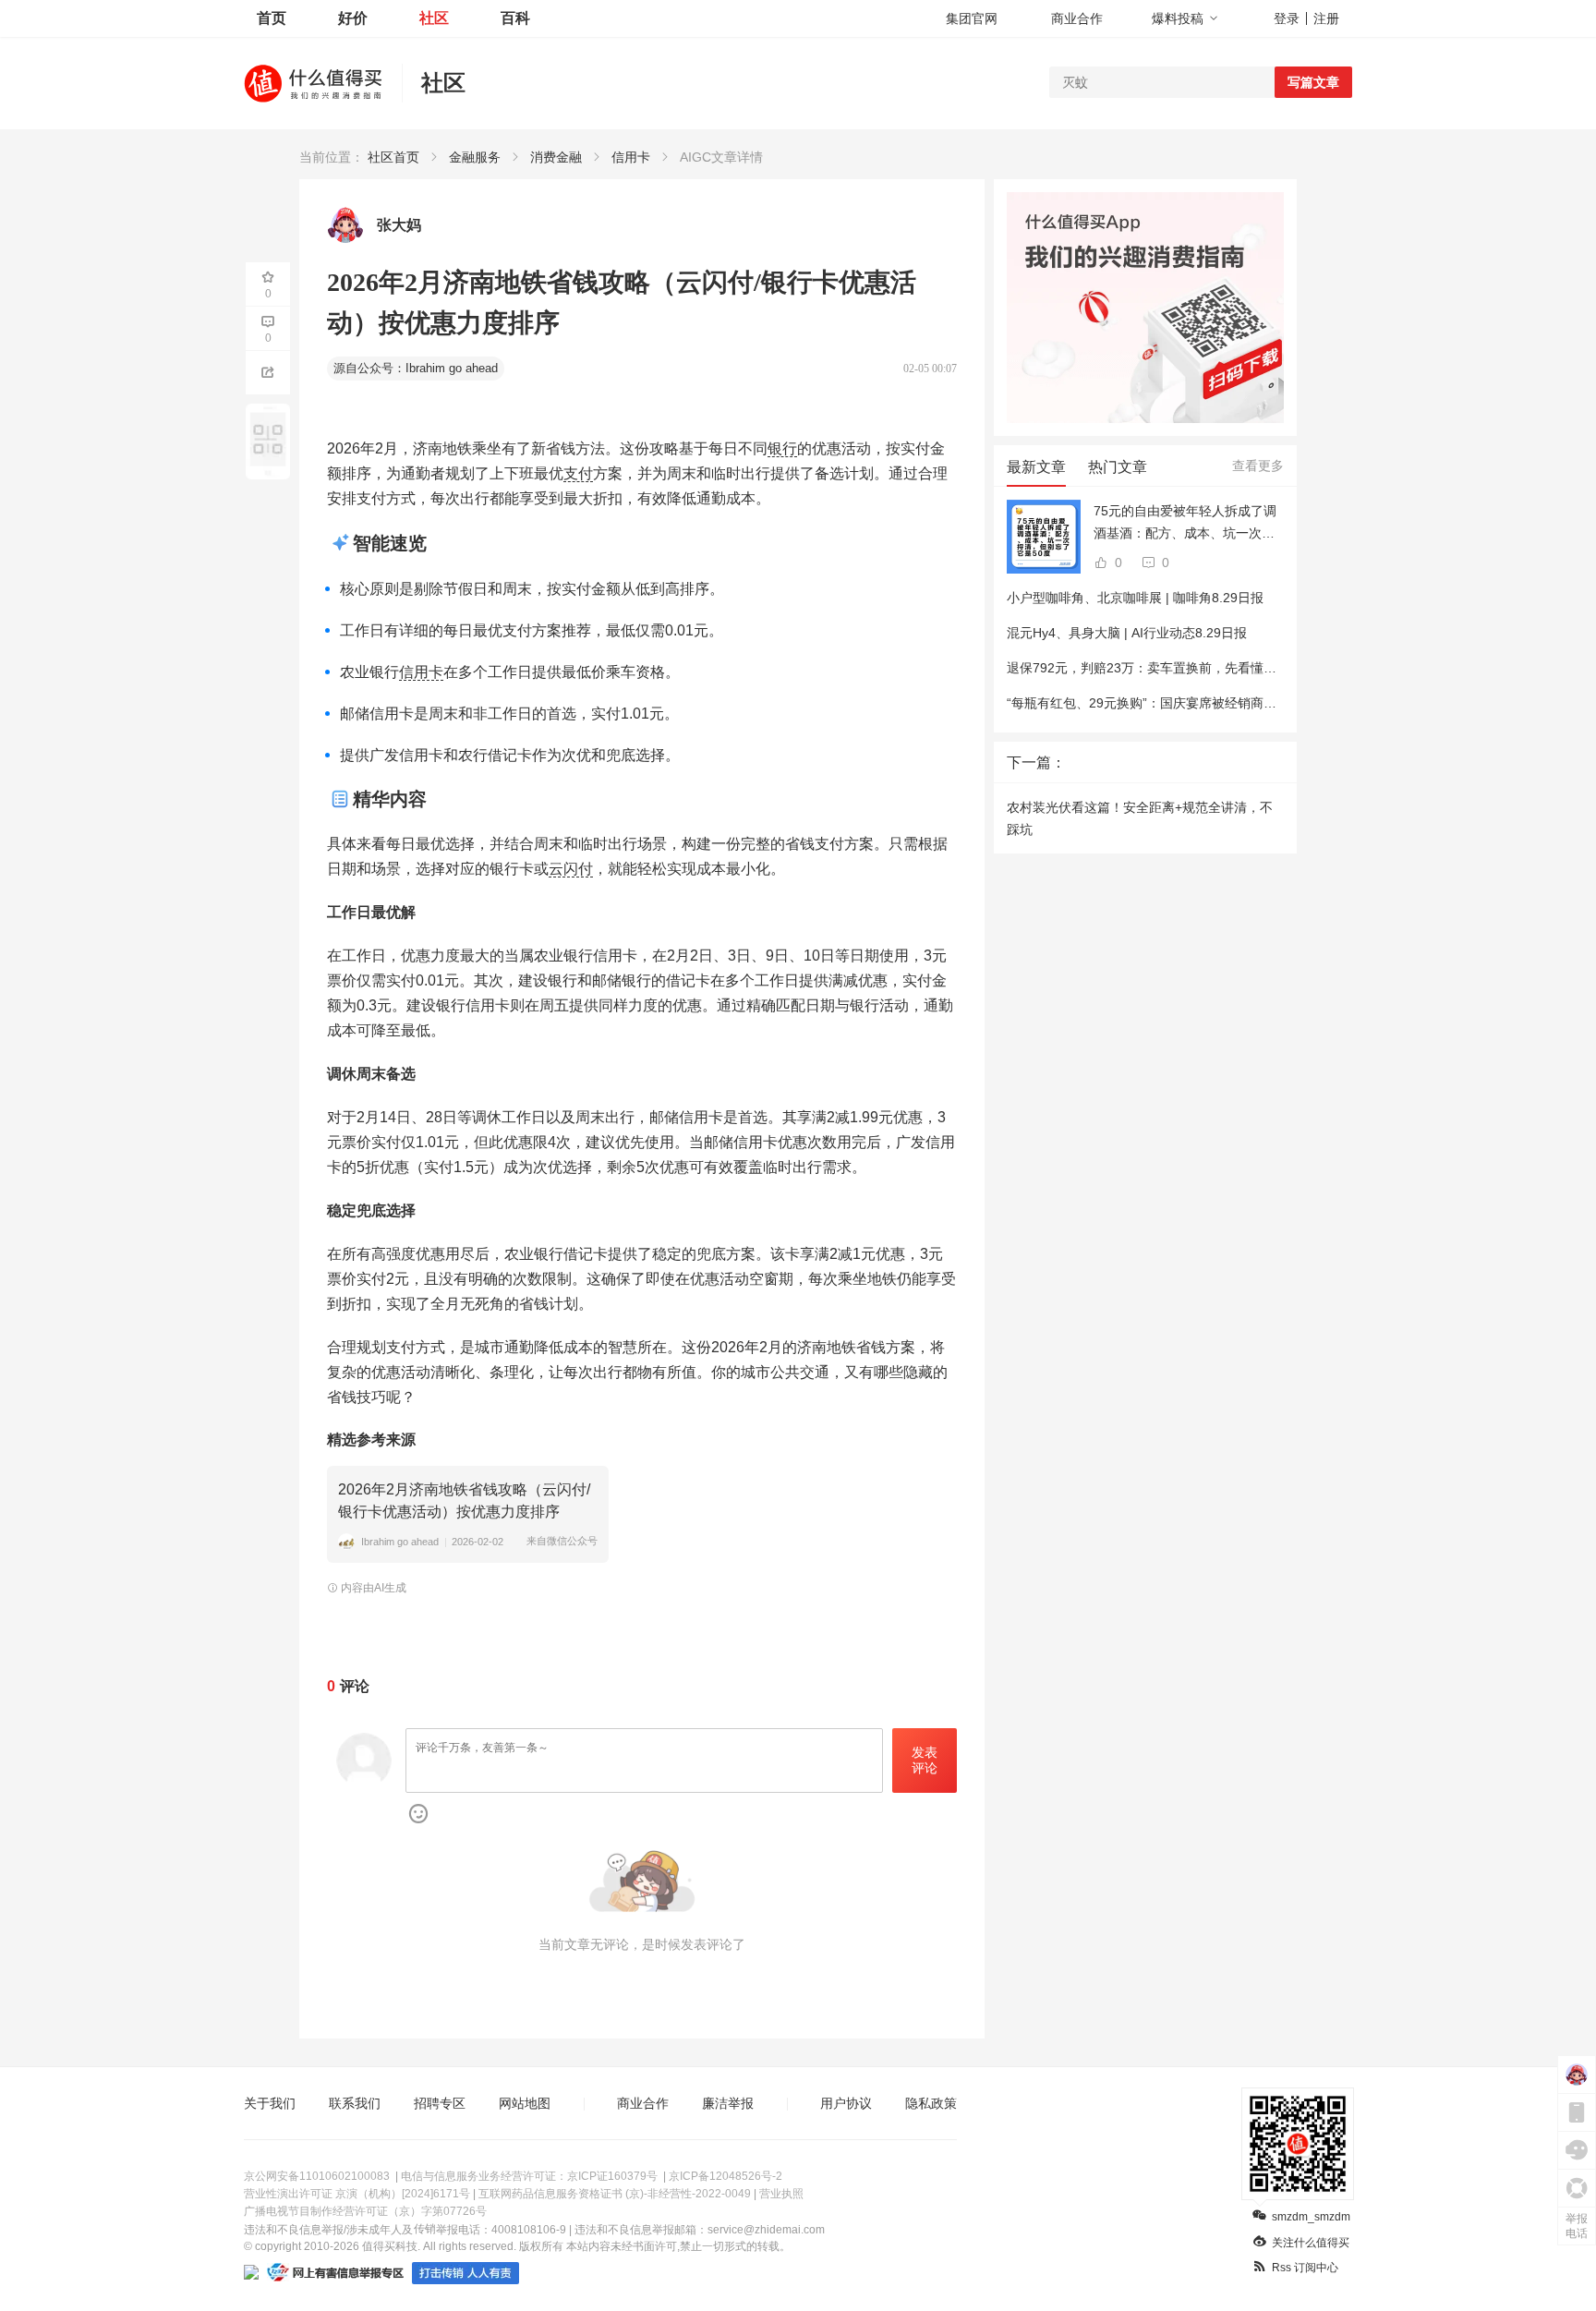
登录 (1287, 18)
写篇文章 (1313, 82)
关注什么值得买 (1311, 2243)
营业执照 (781, 2194)
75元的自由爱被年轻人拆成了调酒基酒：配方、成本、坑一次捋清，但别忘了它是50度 (1185, 524)
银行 (782, 448)
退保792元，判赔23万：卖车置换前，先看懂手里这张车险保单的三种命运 (1219, 668)
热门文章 (1118, 467)
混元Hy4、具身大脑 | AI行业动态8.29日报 (1127, 633)
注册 (1326, 18)
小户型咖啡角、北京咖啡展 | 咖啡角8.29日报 (1135, 598)
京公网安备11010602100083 (317, 2176)
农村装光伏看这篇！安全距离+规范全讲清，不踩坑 (1140, 818)
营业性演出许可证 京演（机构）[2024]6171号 (357, 2194)
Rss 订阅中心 (1305, 2268)
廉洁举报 (728, 2103)
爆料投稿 (1178, 18)
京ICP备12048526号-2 (725, 2176)
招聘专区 (440, 2103)
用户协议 (846, 2103)
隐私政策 (931, 2103)
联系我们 (355, 2103)
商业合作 (1077, 18)
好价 (353, 18)
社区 (434, 18)
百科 (515, 18)
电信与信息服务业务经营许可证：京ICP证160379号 (529, 2176)
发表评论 (925, 1760)
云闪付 (571, 869)
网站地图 (525, 2103)
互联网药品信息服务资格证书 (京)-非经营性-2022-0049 (615, 2194)
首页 (272, 18)
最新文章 (1036, 467)
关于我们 (270, 2103)
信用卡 (421, 672)
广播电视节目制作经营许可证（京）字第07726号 (365, 2211)
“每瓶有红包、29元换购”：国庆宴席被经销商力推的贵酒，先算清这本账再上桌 (1232, 703)
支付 (578, 473)
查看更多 (1258, 466)
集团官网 (972, 18)
